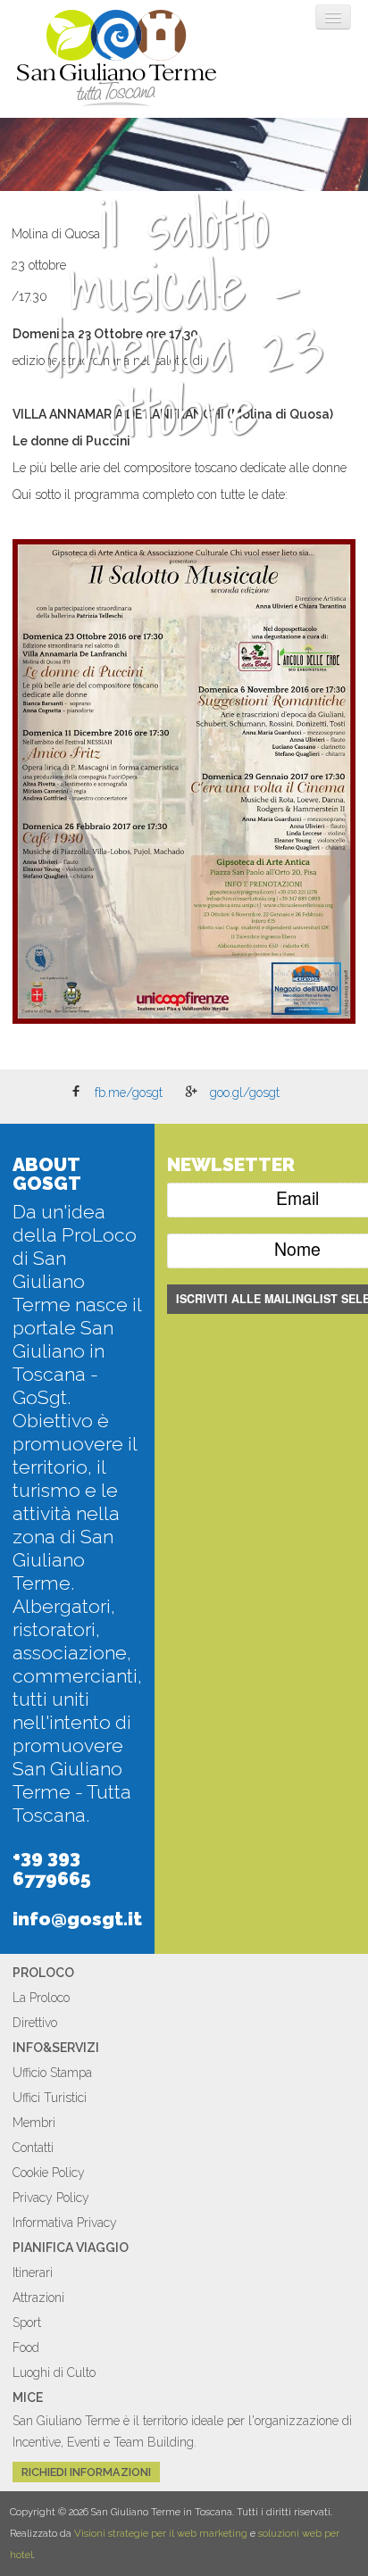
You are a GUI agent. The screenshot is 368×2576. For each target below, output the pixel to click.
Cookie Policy (49, 2173)
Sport (27, 2323)
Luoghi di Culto (54, 2372)
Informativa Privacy (65, 2223)
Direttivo (35, 2023)
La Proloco (41, 1998)
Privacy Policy (51, 2198)
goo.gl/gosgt (245, 1093)
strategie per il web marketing (178, 2533)
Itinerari (33, 2273)
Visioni (90, 2533)
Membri (34, 2123)
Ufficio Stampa (52, 2073)
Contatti (33, 2148)
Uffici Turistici (50, 2098)
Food (26, 2347)
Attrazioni (38, 2298)
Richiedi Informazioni (86, 2472)
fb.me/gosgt (129, 1093)
